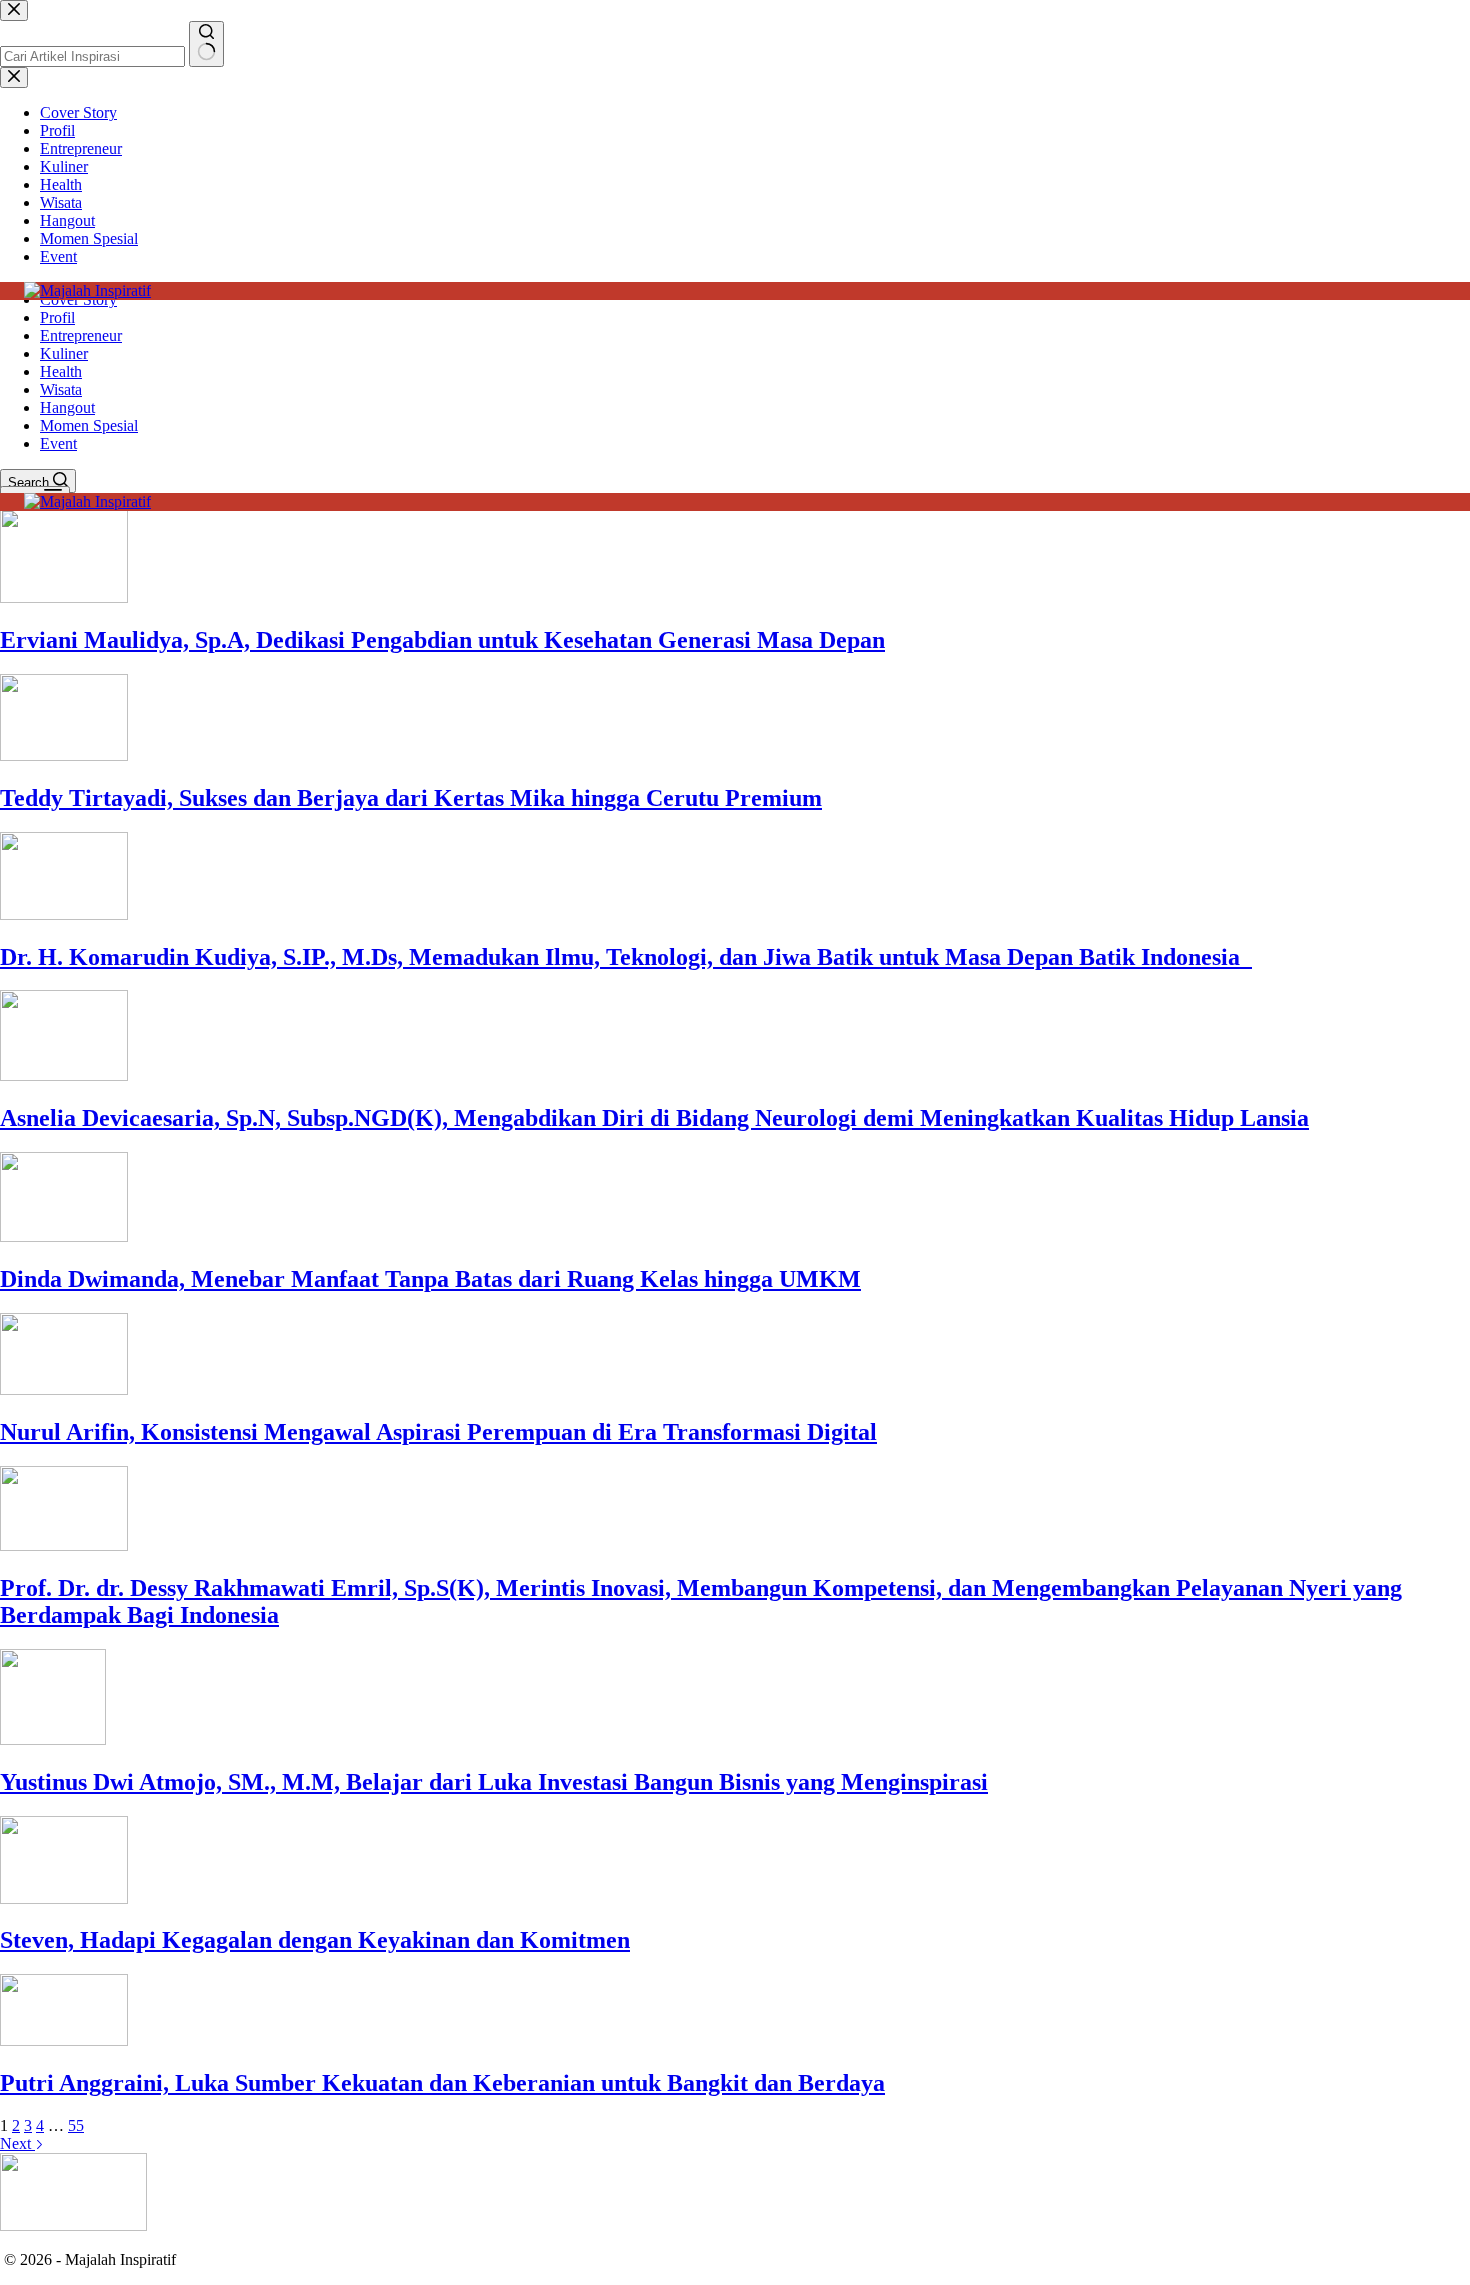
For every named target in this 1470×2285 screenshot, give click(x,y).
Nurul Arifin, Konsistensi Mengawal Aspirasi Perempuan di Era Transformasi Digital (438, 1432)
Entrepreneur (81, 335)
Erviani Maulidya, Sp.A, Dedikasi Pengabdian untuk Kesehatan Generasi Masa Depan (442, 640)
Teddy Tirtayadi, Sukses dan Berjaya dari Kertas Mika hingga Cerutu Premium (411, 798)
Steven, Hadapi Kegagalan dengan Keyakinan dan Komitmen (315, 1940)
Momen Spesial (89, 425)
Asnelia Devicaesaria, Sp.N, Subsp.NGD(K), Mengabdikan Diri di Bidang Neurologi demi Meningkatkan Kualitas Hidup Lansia (654, 1118)
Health (61, 371)
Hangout (67, 407)
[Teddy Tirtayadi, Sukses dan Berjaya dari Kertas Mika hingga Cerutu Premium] (64, 755)
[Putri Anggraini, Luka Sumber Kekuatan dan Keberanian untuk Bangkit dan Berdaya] (64, 2040)
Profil (57, 317)
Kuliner (64, 353)
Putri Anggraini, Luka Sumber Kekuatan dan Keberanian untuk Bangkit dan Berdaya (442, 2083)
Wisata (61, 389)
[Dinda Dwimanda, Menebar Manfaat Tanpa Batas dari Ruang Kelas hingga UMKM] (64, 1236)
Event (58, 443)
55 (76, 2125)
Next (17, 2143)
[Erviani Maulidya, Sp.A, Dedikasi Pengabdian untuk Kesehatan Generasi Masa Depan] (64, 597)
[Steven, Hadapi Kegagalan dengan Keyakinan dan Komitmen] (64, 1898)
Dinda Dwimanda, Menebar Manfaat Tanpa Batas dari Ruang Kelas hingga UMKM (430, 1279)
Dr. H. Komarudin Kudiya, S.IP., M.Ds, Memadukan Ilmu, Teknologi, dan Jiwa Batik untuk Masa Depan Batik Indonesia (626, 957)
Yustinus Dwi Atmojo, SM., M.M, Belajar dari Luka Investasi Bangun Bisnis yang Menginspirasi (494, 1782)
